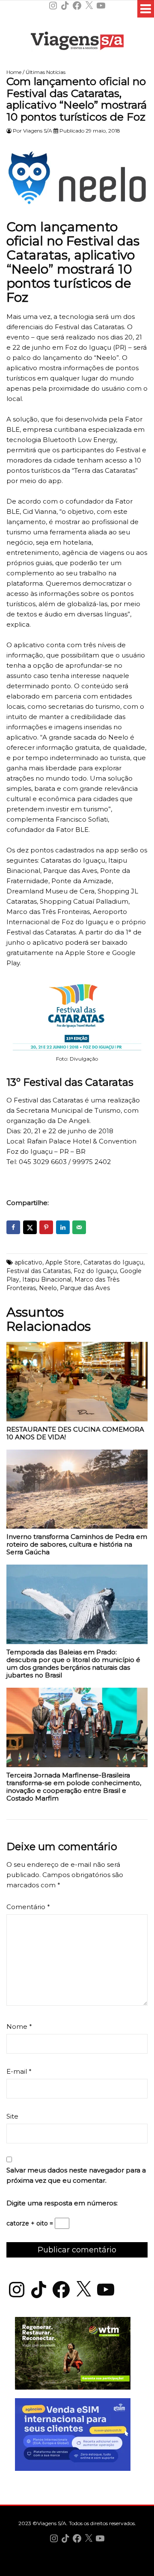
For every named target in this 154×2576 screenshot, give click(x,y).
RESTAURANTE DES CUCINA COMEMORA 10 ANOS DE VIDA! (75, 1433)
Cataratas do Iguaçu (113, 1262)
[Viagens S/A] (77, 42)
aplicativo (28, 1262)
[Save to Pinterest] (46, 1227)
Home (14, 72)
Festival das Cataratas (38, 1271)
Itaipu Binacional (47, 1279)
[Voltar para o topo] (77, 2569)
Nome (19, 2026)
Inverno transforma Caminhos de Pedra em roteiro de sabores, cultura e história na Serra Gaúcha (77, 1544)
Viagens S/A (38, 131)
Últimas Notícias (46, 72)
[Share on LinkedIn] (63, 1227)
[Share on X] (30, 1227)
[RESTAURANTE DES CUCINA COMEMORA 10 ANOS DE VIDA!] (77, 1384)
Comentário (28, 1907)
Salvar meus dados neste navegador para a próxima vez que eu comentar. (76, 2175)
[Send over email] (79, 1227)
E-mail (19, 2071)
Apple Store (63, 1262)
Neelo (48, 1288)
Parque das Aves (85, 1288)
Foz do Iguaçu (95, 1271)
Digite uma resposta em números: (62, 2203)
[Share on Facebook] (13, 1227)
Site (12, 2116)
